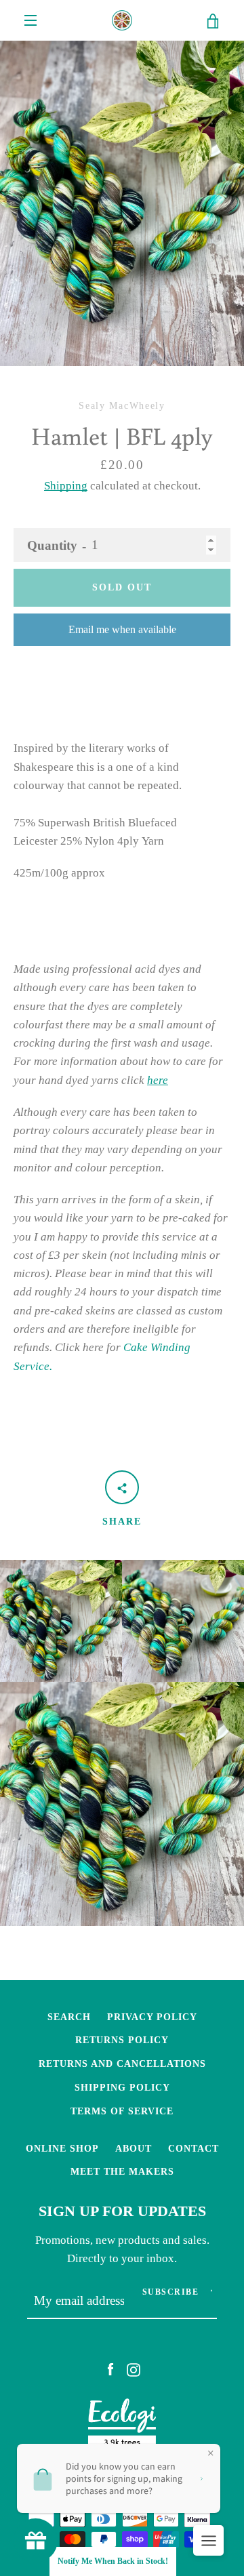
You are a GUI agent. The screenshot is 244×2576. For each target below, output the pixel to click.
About (134, 2148)
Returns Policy (122, 2040)
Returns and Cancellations (122, 2064)
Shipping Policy (122, 2087)
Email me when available (122, 629)
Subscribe (171, 2292)
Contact (194, 2148)
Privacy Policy (152, 2017)
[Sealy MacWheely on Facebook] (110, 2369)
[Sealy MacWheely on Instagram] (134, 2369)
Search (69, 2017)
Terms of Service (122, 2111)
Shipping (66, 486)
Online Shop (62, 2148)
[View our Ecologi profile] (122, 2427)
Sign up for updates (122, 2211)
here (158, 1080)
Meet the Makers (122, 2171)
